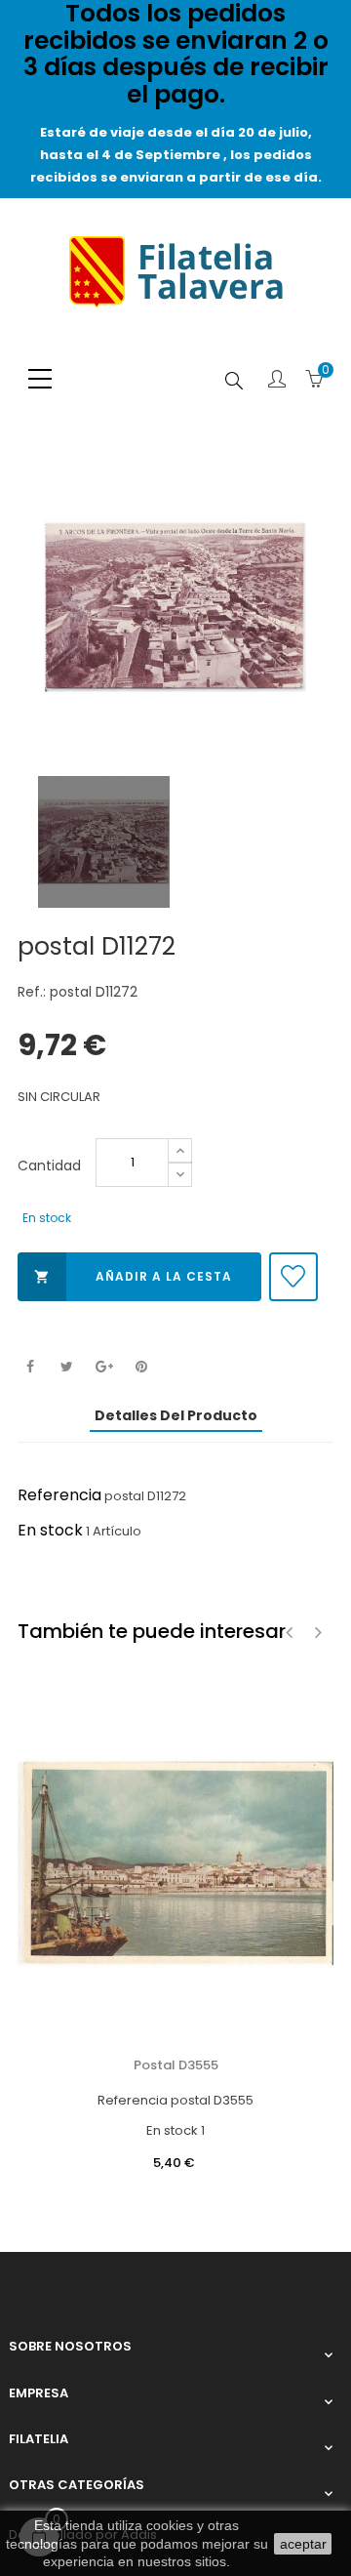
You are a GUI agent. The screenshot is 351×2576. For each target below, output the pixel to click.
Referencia (59, 1495)
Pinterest (141, 1367)
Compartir (30, 1367)
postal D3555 (176, 2065)
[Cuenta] (277, 381)
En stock (50, 1530)
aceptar (303, 2544)
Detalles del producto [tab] (176, 1415)
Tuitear (67, 1367)
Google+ (104, 1367)
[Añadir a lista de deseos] (293, 1277)
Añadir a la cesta (133, 1276)
